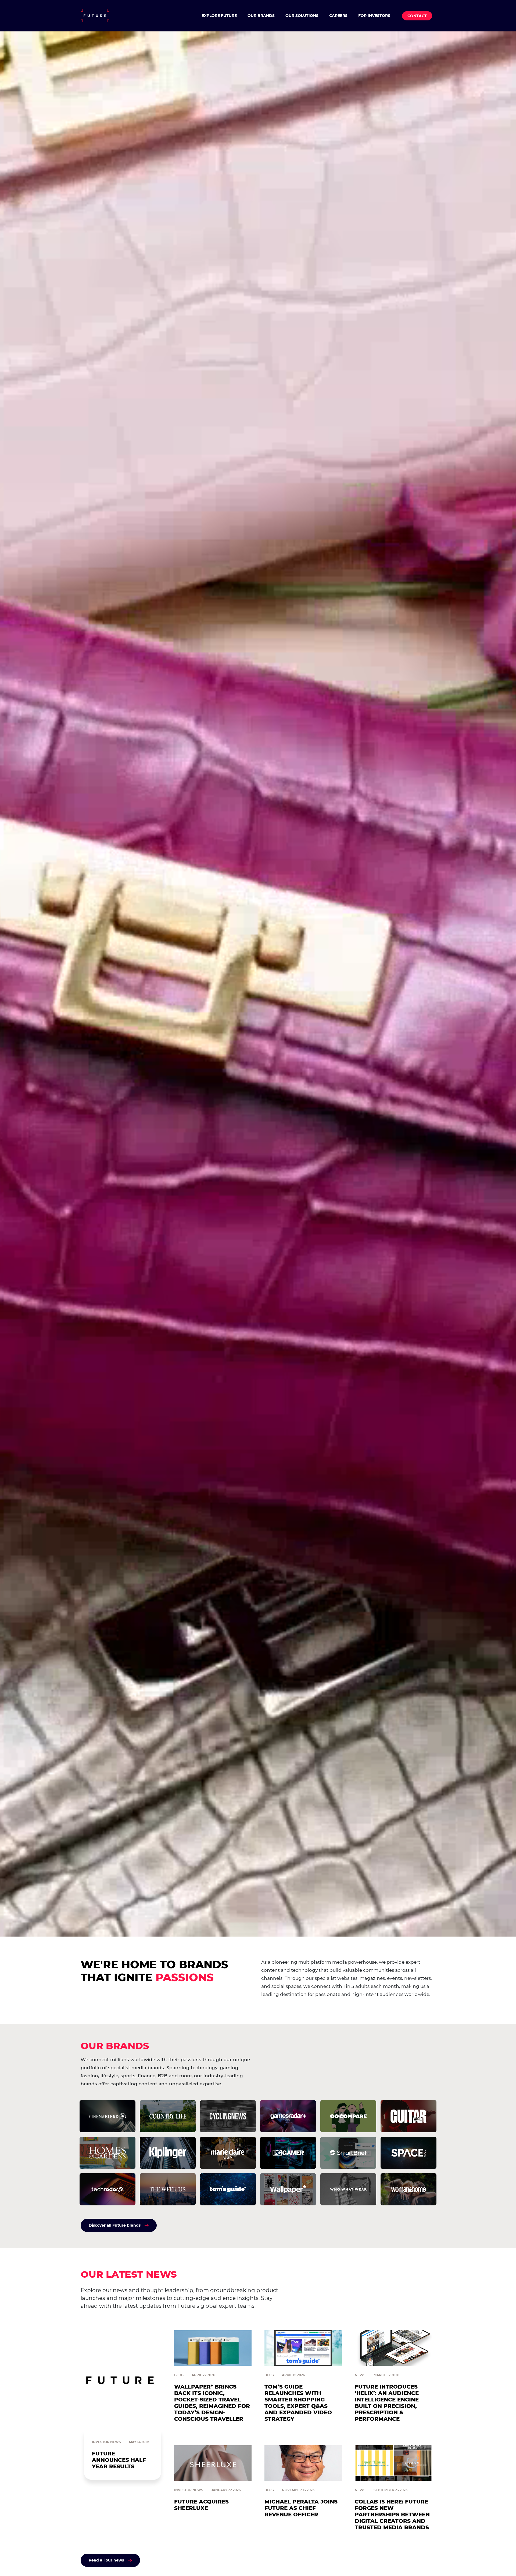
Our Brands (261, 16)
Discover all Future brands (115, 2225)
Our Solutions (302, 16)
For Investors (374, 16)
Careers (338, 16)
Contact (417, 16)
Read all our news (106, 2560)
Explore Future (219, 16)
